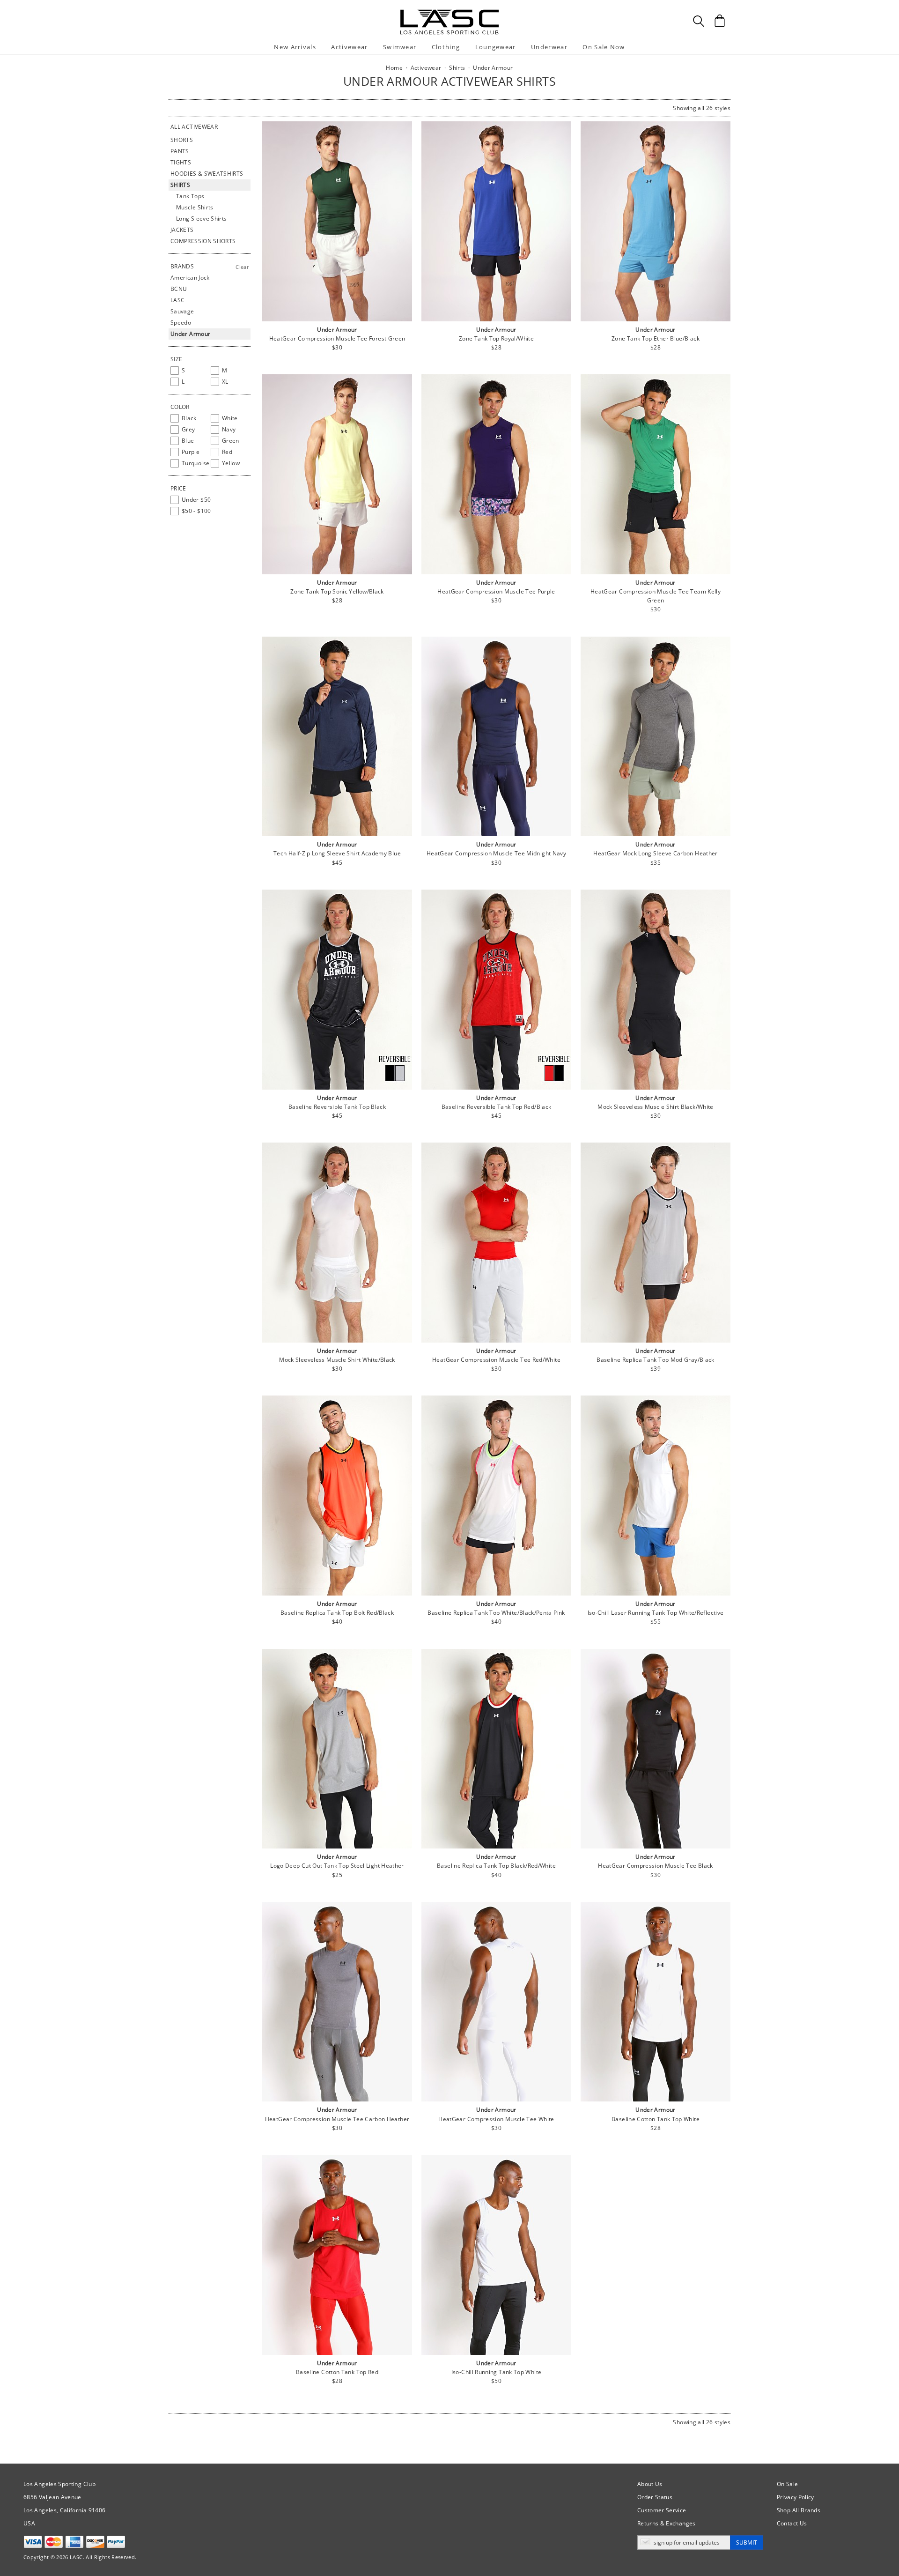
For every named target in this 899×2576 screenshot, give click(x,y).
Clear (242, 267)
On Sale (788, 2484)
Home (394, 68)
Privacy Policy (796, 2497)
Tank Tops (190, 196)
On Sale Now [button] (604, 47)
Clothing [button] (446, 47)
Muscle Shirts (195, 207)
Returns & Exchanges (667, 2523)
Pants (180, 151)
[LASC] (449, 13)
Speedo (181, 323)
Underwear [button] (549, 47)
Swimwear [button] (400, 47)
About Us (650, 2484)
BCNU (179, 289)
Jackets (182, 230)
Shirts (180, 185)
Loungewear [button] (496, 47)
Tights (181, 162)
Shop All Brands (799, 2510)
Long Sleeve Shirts (201, 219)
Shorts (182, 140)
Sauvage (182, 311)
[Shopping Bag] (720, 21)
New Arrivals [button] (295, 47)
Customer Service (662, 2510)
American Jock (190, 278)
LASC (177, 300)
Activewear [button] (349, 47)
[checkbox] (189, 371)
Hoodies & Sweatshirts (207, 174)
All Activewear (194, 127)
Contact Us (792, 2523)
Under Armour (190, 334)
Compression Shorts (203, 241)
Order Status (655, 2497)
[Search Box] (699, 21)
